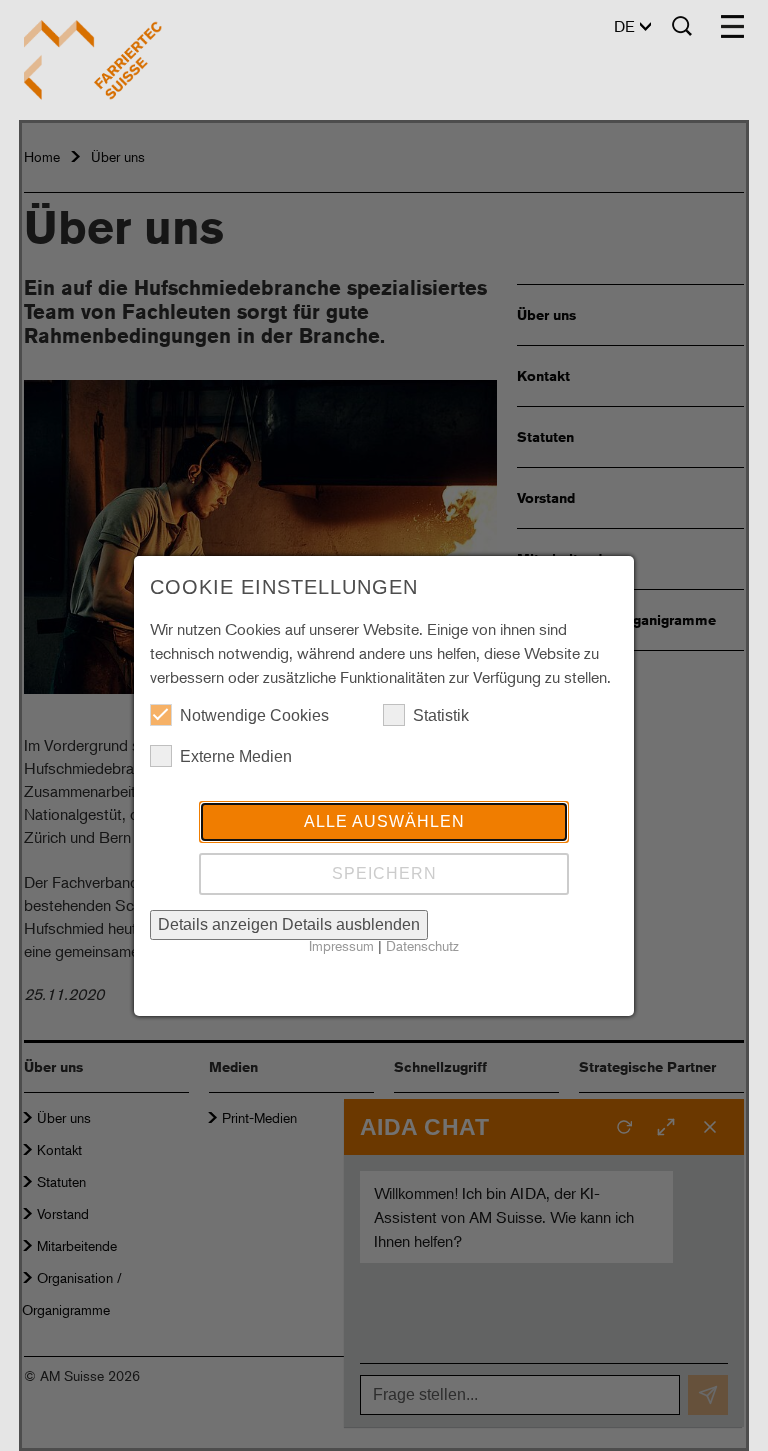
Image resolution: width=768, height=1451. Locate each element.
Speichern (384, 873)
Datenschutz (422, 945)
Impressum (341, 945)
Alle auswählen (384, 821)
